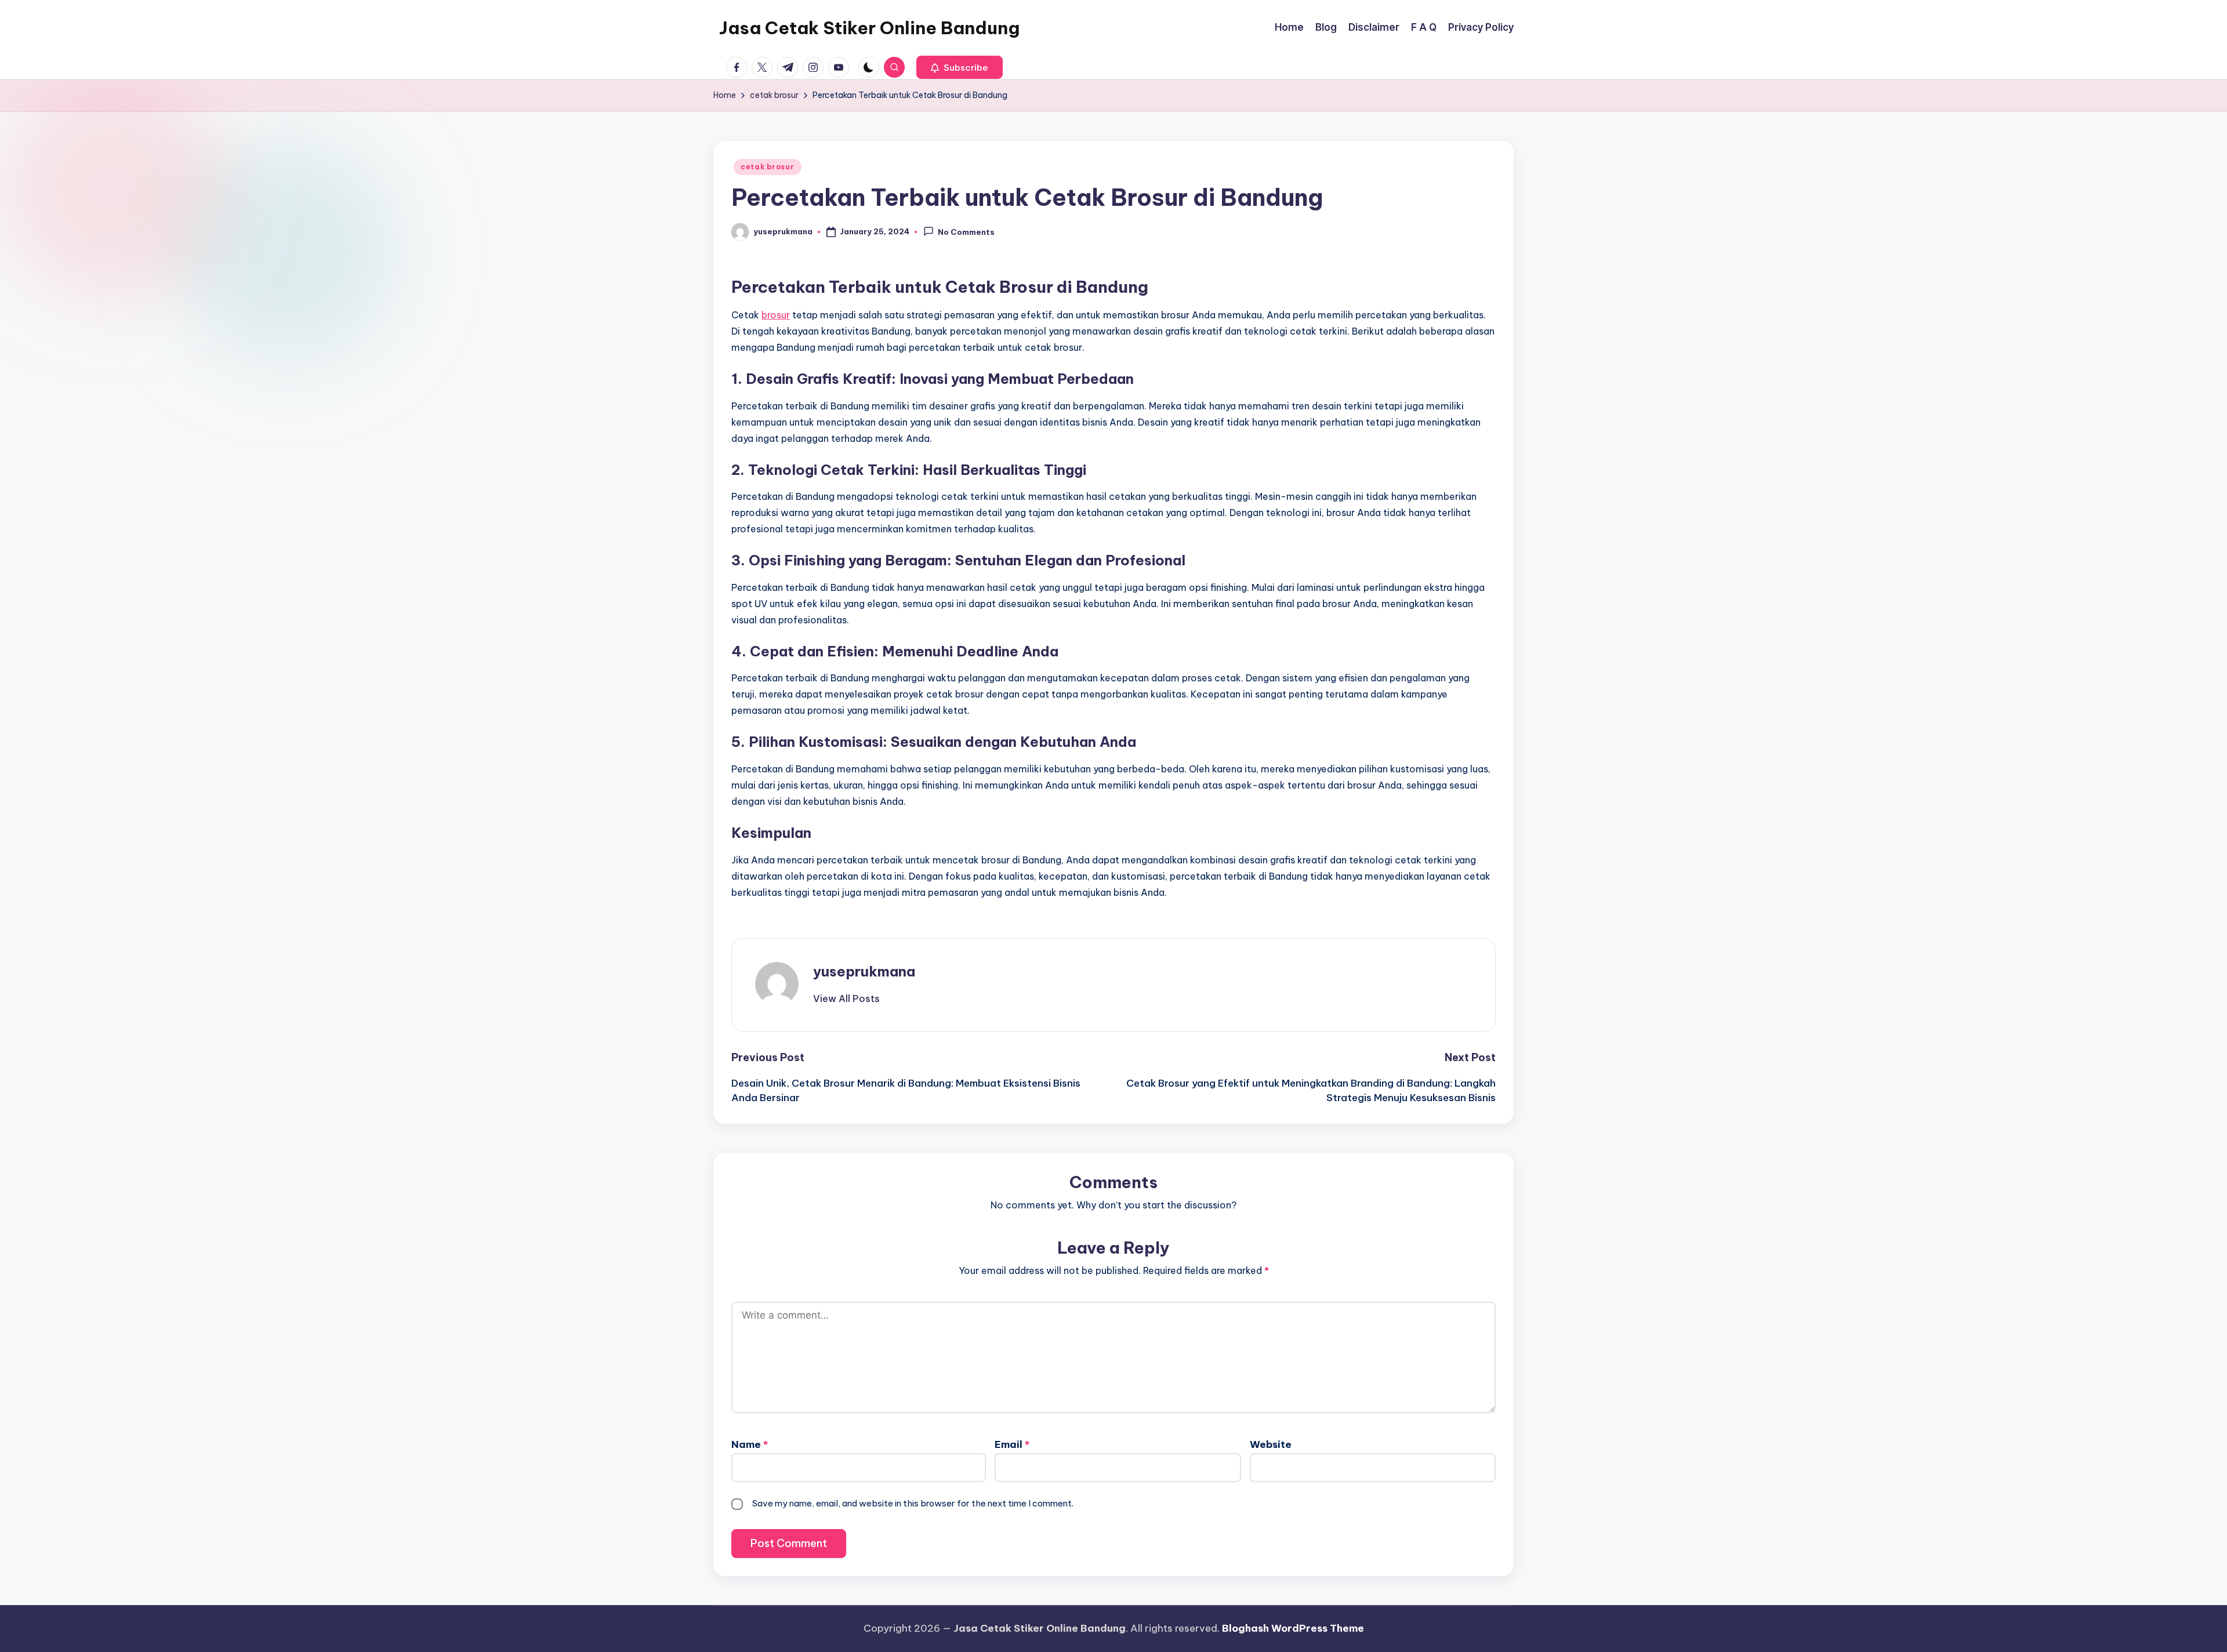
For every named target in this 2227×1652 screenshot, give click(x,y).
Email (1012, 1444)
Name (750, 1444)
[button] (960, 67)
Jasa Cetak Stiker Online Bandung (869, 28)
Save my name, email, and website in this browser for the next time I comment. (913, 1503)
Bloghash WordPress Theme (1293, 1628)
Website (1271, 1444)
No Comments (966, 233)
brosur (776, 315)
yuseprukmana (864, 971)
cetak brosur (768, 167)
